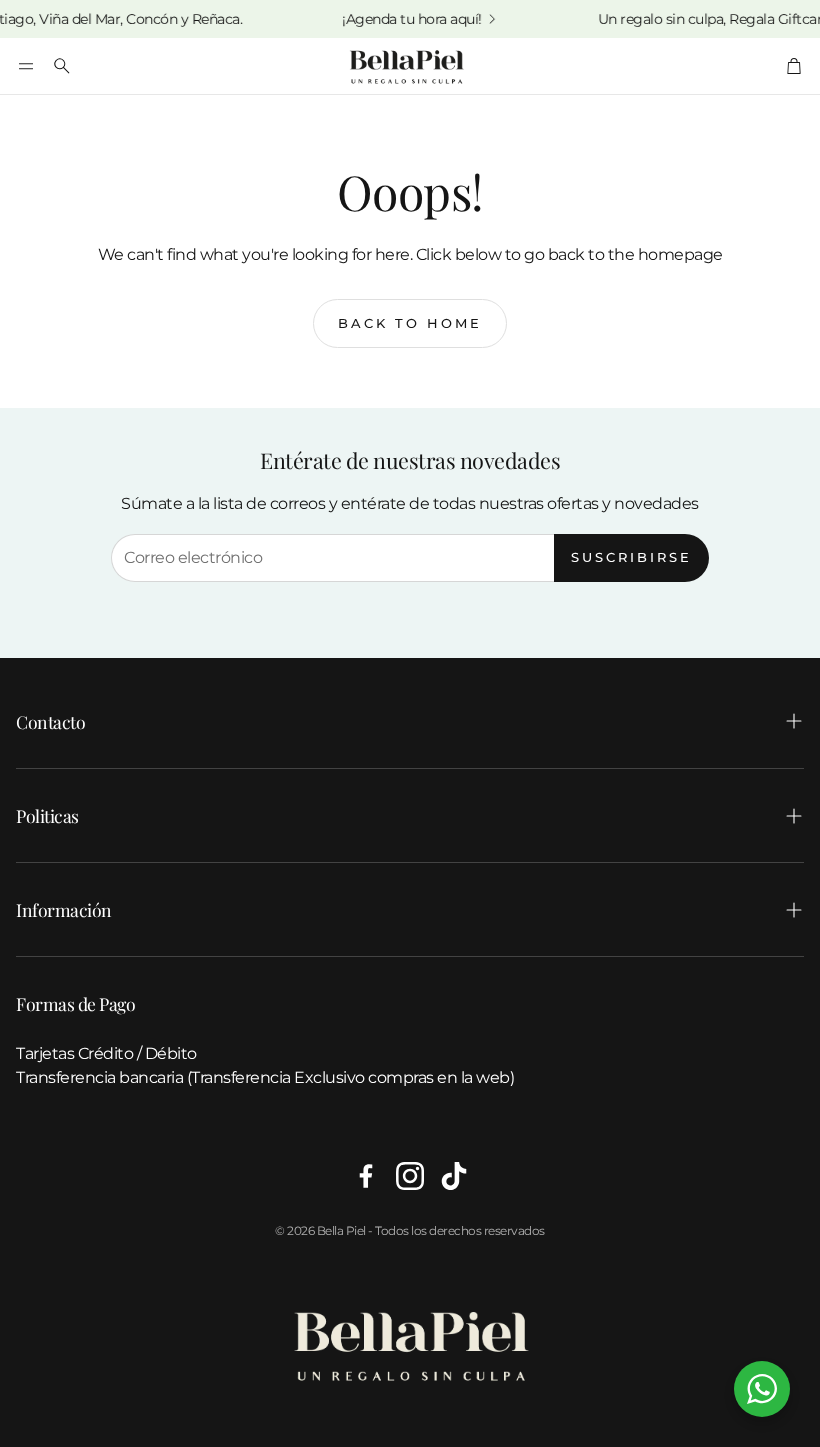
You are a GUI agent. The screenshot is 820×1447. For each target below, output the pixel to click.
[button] (26, 66)
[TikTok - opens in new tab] (454, 1176)
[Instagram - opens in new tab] (410, 1176)
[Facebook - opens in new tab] (366, 1176)
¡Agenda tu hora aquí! (399, 19)
